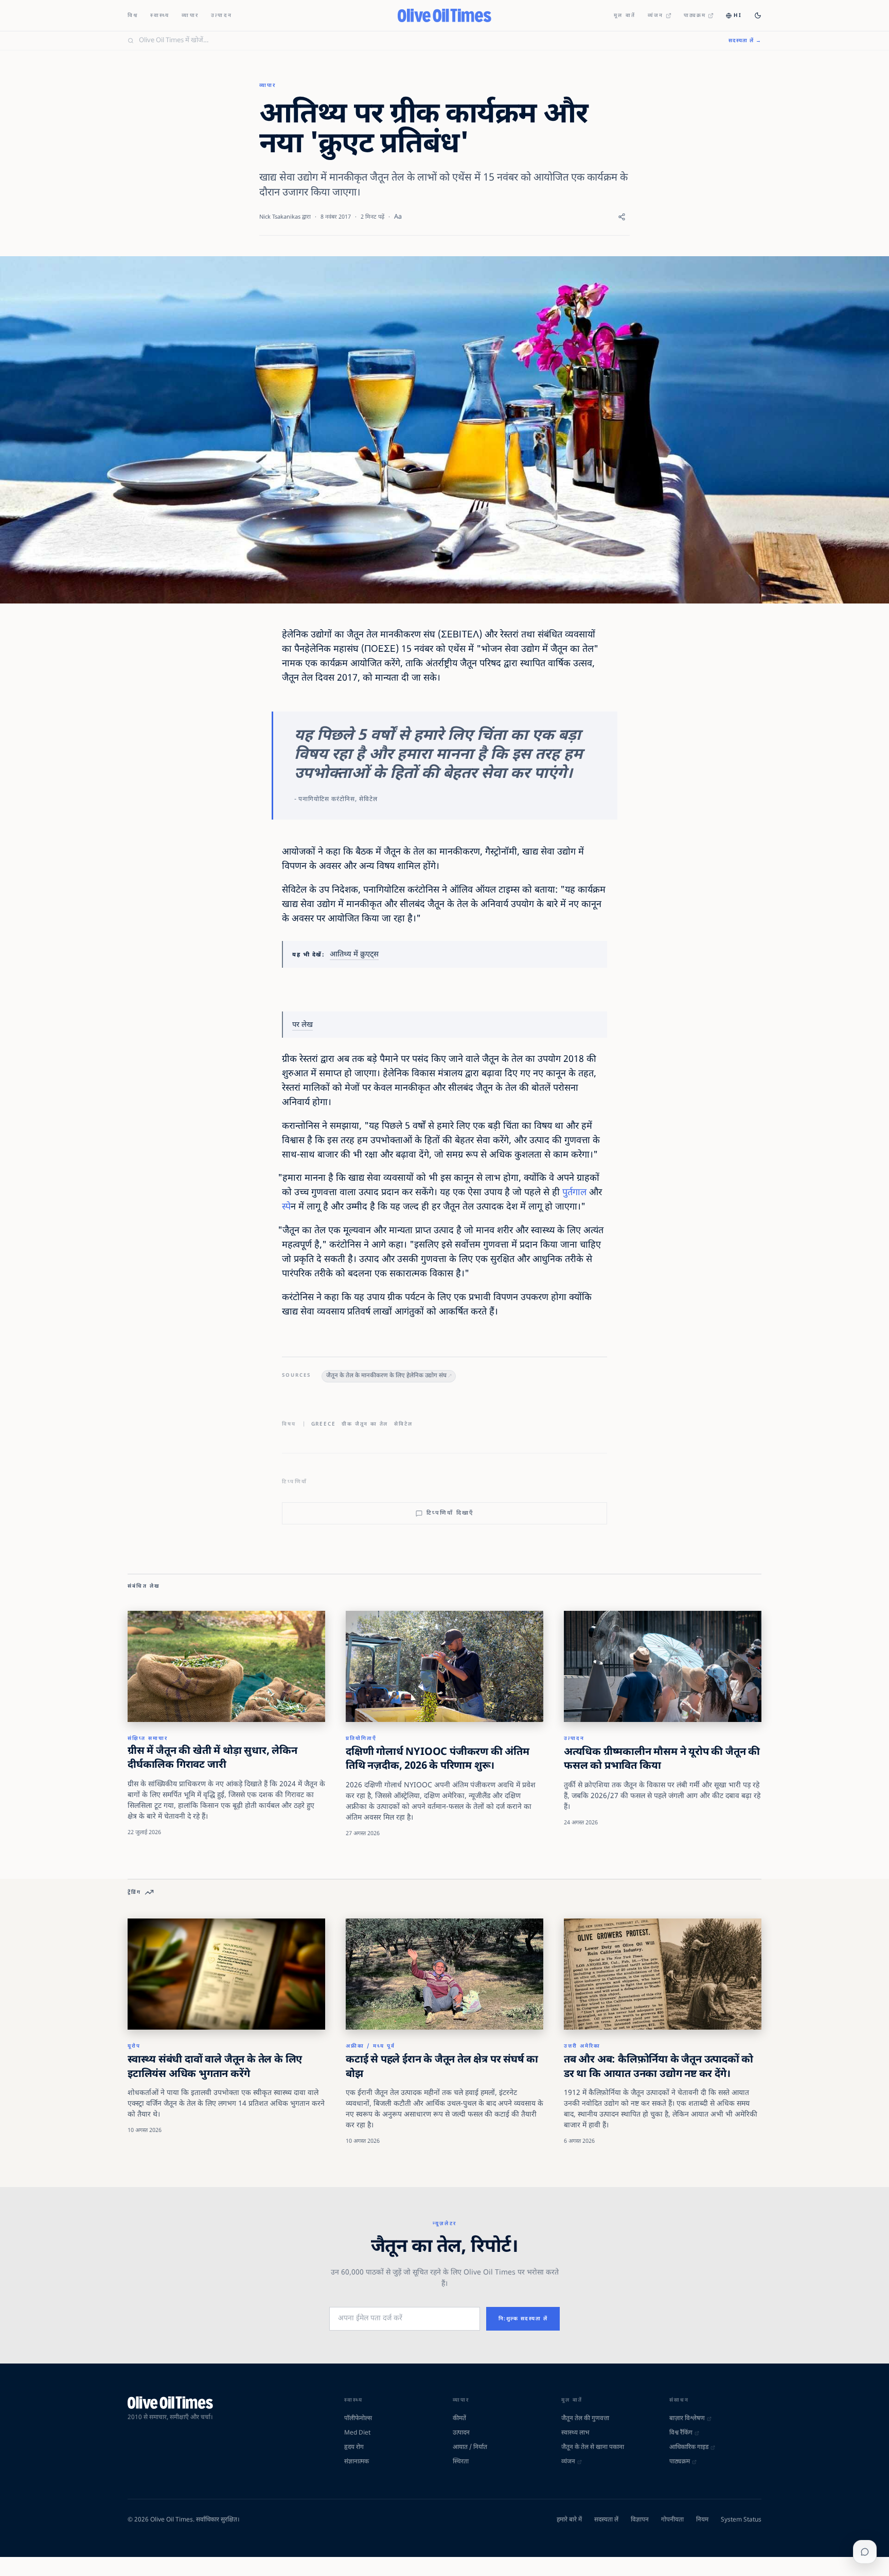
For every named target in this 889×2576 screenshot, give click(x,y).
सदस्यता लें (606, 2520)
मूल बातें (625, 16)
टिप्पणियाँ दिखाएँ (450, 1513)
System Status (741, 2520)
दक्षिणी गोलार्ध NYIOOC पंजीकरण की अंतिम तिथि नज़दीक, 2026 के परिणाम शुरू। (438, 1760)
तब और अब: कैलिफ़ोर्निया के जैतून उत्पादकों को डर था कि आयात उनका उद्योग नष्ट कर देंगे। (659, 2067)
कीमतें (459, 2419)
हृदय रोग (354, 2447)
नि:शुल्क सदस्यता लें (523, 2319)
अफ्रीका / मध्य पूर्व (370, 2046)
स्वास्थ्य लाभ (575, 2433)
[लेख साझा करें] (622, 217)
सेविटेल (403, 1424)
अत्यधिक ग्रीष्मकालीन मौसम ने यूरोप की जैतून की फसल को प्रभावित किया (662, 1760)
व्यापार (190, 16)
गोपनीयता (672, 2520)
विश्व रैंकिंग (681, 2433)
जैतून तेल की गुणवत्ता (585, 2419)
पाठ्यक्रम (695, 16)
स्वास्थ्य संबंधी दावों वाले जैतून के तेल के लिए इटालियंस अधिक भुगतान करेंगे (215, 2067)
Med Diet (357, 2433)
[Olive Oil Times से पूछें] (865, 2552)
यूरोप (134, 2046)
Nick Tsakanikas (280, 217)
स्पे (286, 1207)
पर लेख (303, 1025)
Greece (324, 1424)
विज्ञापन (640, 2520)
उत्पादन (221, 16)
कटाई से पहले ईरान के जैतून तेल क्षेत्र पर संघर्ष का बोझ (442, 2067)
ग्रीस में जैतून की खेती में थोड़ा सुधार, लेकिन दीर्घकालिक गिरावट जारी (212, 1758)
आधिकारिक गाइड (689, 2447)
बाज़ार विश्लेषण (687, 2419)
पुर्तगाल (574, 1193)
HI (738, 16)
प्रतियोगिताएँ (361, 1739)
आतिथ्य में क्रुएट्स (354, 955)
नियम (702, 2520)
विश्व (133, 16)
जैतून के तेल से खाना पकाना (593, 2447)
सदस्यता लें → (745, 41)
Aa (398, 217)
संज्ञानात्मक (357, 2462)
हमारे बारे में (569, 2520)
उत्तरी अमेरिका (582, 2046)
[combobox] (428, 41)
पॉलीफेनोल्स (358, 2419)
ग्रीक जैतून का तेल (365, 1424)
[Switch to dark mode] (758, 15)
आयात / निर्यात (470, 2447)
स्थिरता (461, 2462)
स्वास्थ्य (160, 16)
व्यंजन (656, 16)
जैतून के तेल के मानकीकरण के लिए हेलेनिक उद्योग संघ (386, 1376)
